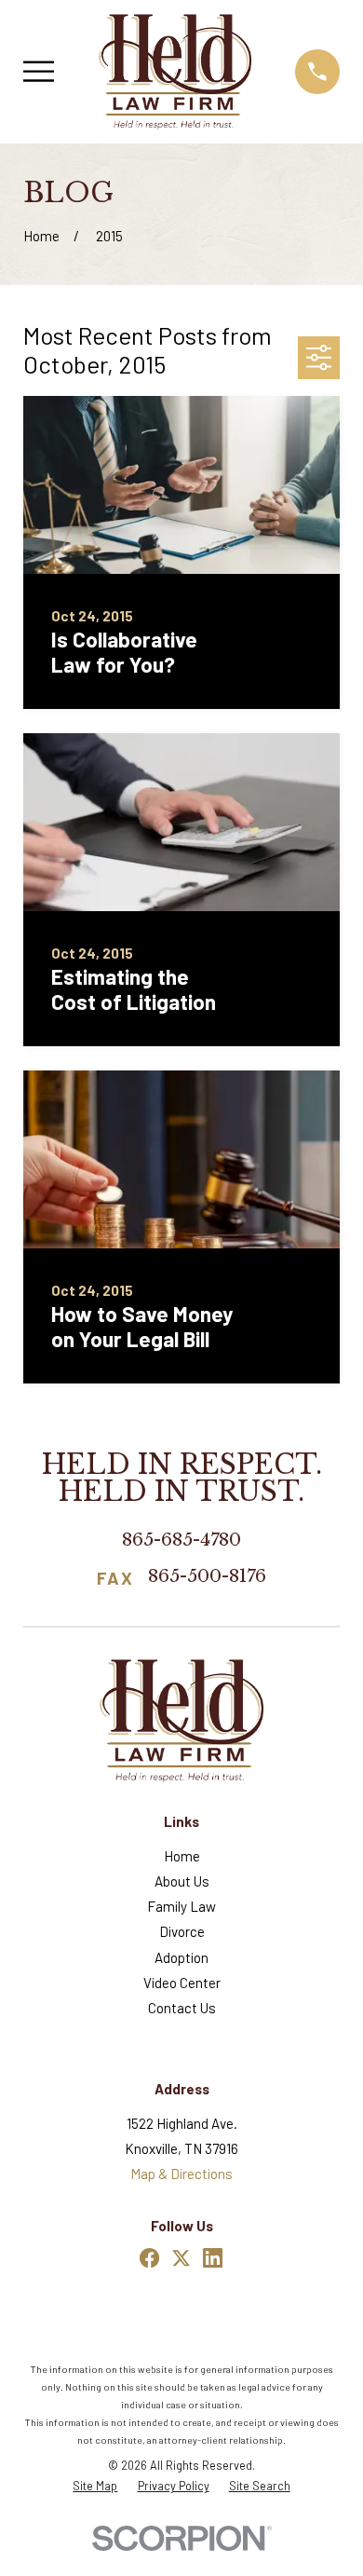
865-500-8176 (207, 1577)
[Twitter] (181, 2258)
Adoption (181, 1957)
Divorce (182, 1931)
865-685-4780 (181, 1540)
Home (182, 1856)
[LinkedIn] (213, 2258)
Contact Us (182, 2008)
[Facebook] (149, 2258)
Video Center (182, 1983)
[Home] (175, 71)
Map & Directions (181, 2174)
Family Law (181, 1906)
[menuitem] (95, 2486)
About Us (182, 1881)
